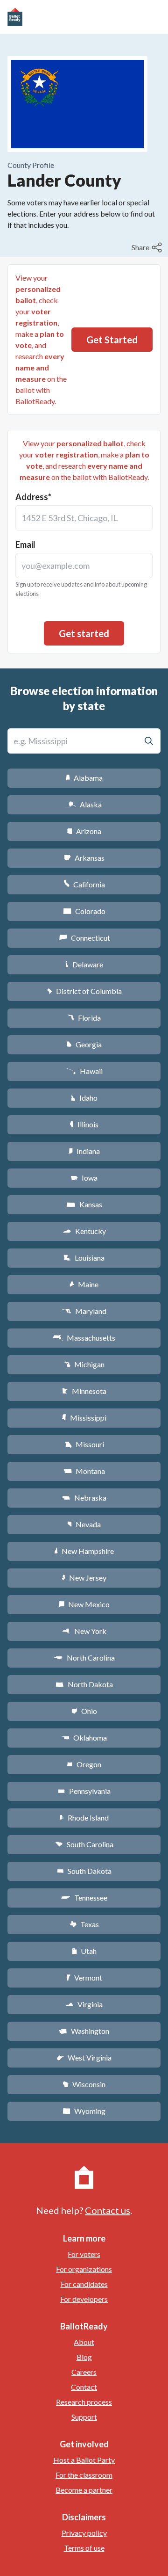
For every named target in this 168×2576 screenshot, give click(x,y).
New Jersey (84, 1578)
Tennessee (84, 1898)
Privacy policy (84, 2533)
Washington (84, 2031)
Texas (84, 1924)
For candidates (84, 2284)
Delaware (84, 964)
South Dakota (84, 1871)
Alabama (84, 778)
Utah (84, 1951)
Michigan (84, 1364)
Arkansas (84, 858)
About (84, 2342)
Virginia (84, 2004)
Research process (84, 2402)
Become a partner (84, 2490)
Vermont (84, 1977)
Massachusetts (84, 1338)
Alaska (84, 804)
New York (84, 1631)
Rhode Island (84, 1818)
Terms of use (84, 2548)
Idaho (84, 1098)
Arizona (84, 831)
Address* (33, 497)
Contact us (108, 2210)
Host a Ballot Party (84, 2460)
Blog (84, 2357)
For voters (84, 2254)
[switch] (148, 247)
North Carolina (84, 1658)
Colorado (84, 911)
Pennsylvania (84, 1791)
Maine (84, 1284)
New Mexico (84, 1604)
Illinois (84, 1124)
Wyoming (84, 2111)
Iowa (84, 1178)
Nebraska (84, 1498)
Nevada (84, 1524)
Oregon (84, 1764)
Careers (84, 2372)
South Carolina (84, 1844)
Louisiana (84, 1258)
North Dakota (84, 1684)
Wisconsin (84, 2084)
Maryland (84, 1311)
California (84, 884)
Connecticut (84, 938)
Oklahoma (84, 1738)
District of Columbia (84, 991)
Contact (84, 2387)
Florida (84, 1018)
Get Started (112, 340)
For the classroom (84, 2475)
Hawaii (84, 1071)
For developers (84, 2299)
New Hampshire (84, 1551)
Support (84, 2417)
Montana (84, 1471)
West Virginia (84, 2057)
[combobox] (84, 518)
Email (25, 544)
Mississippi (84, 1418)
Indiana (84, 1151)
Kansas (84, 1204)
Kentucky (84, 1231)
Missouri (84, 1444)
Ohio (84, 1711)
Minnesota (84, 1391)
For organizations (84, 2269)
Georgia (84, 1044)
